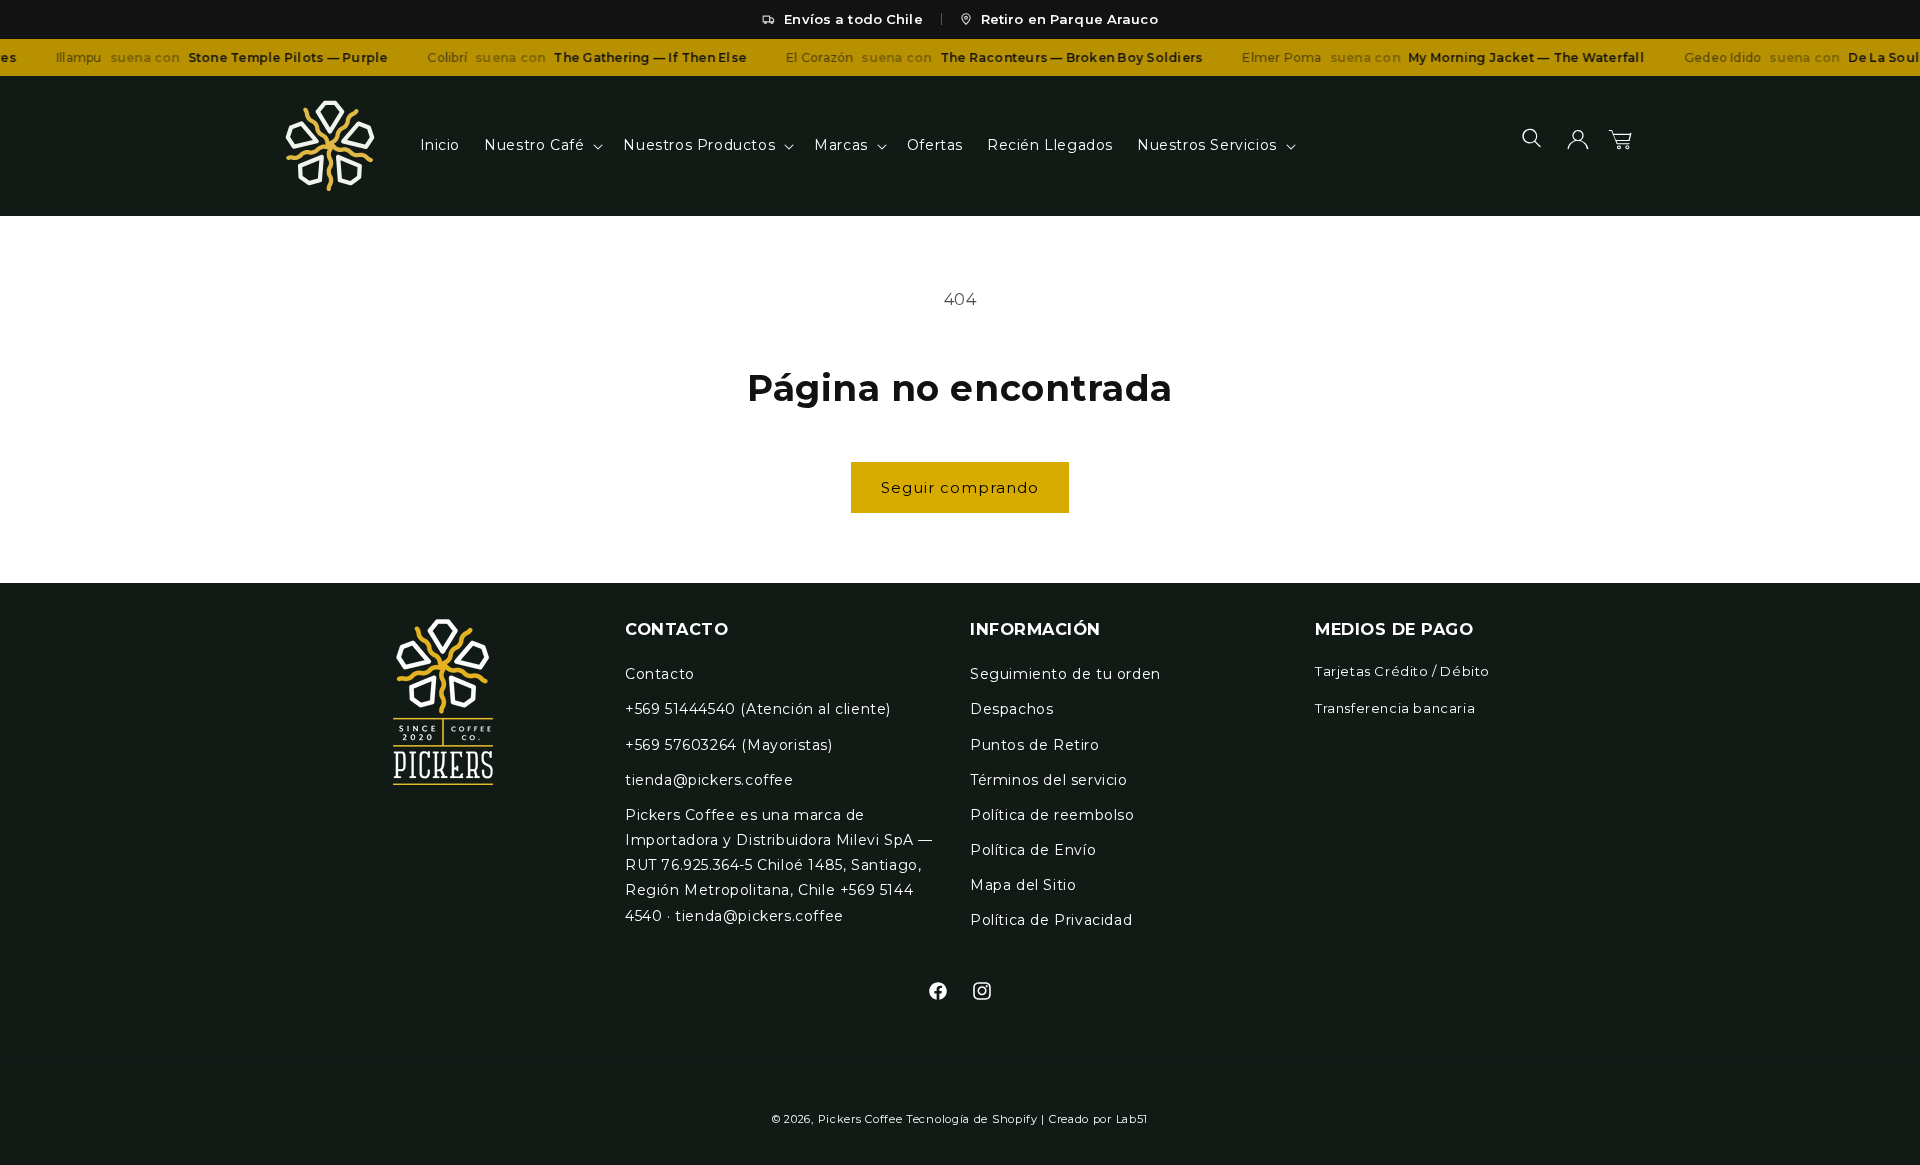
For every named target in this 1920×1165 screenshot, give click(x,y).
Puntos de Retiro (1035, 745)
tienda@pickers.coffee (709, 780)
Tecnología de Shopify (972, 1119)
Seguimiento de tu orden (1065, 674)
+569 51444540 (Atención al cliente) (758, 709)
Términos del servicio (1049, 780)
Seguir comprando (960, 487)
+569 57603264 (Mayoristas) (729, 745)
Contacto (660, 674)
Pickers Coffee (860, 1119)
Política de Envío (1033, 850)
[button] (541, 146)
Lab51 (1132, 1119)
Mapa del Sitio (1023, 885)
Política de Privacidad (1051, 920)
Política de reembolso (1052, 815)
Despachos (1011, 709)
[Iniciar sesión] (1578, 146)
